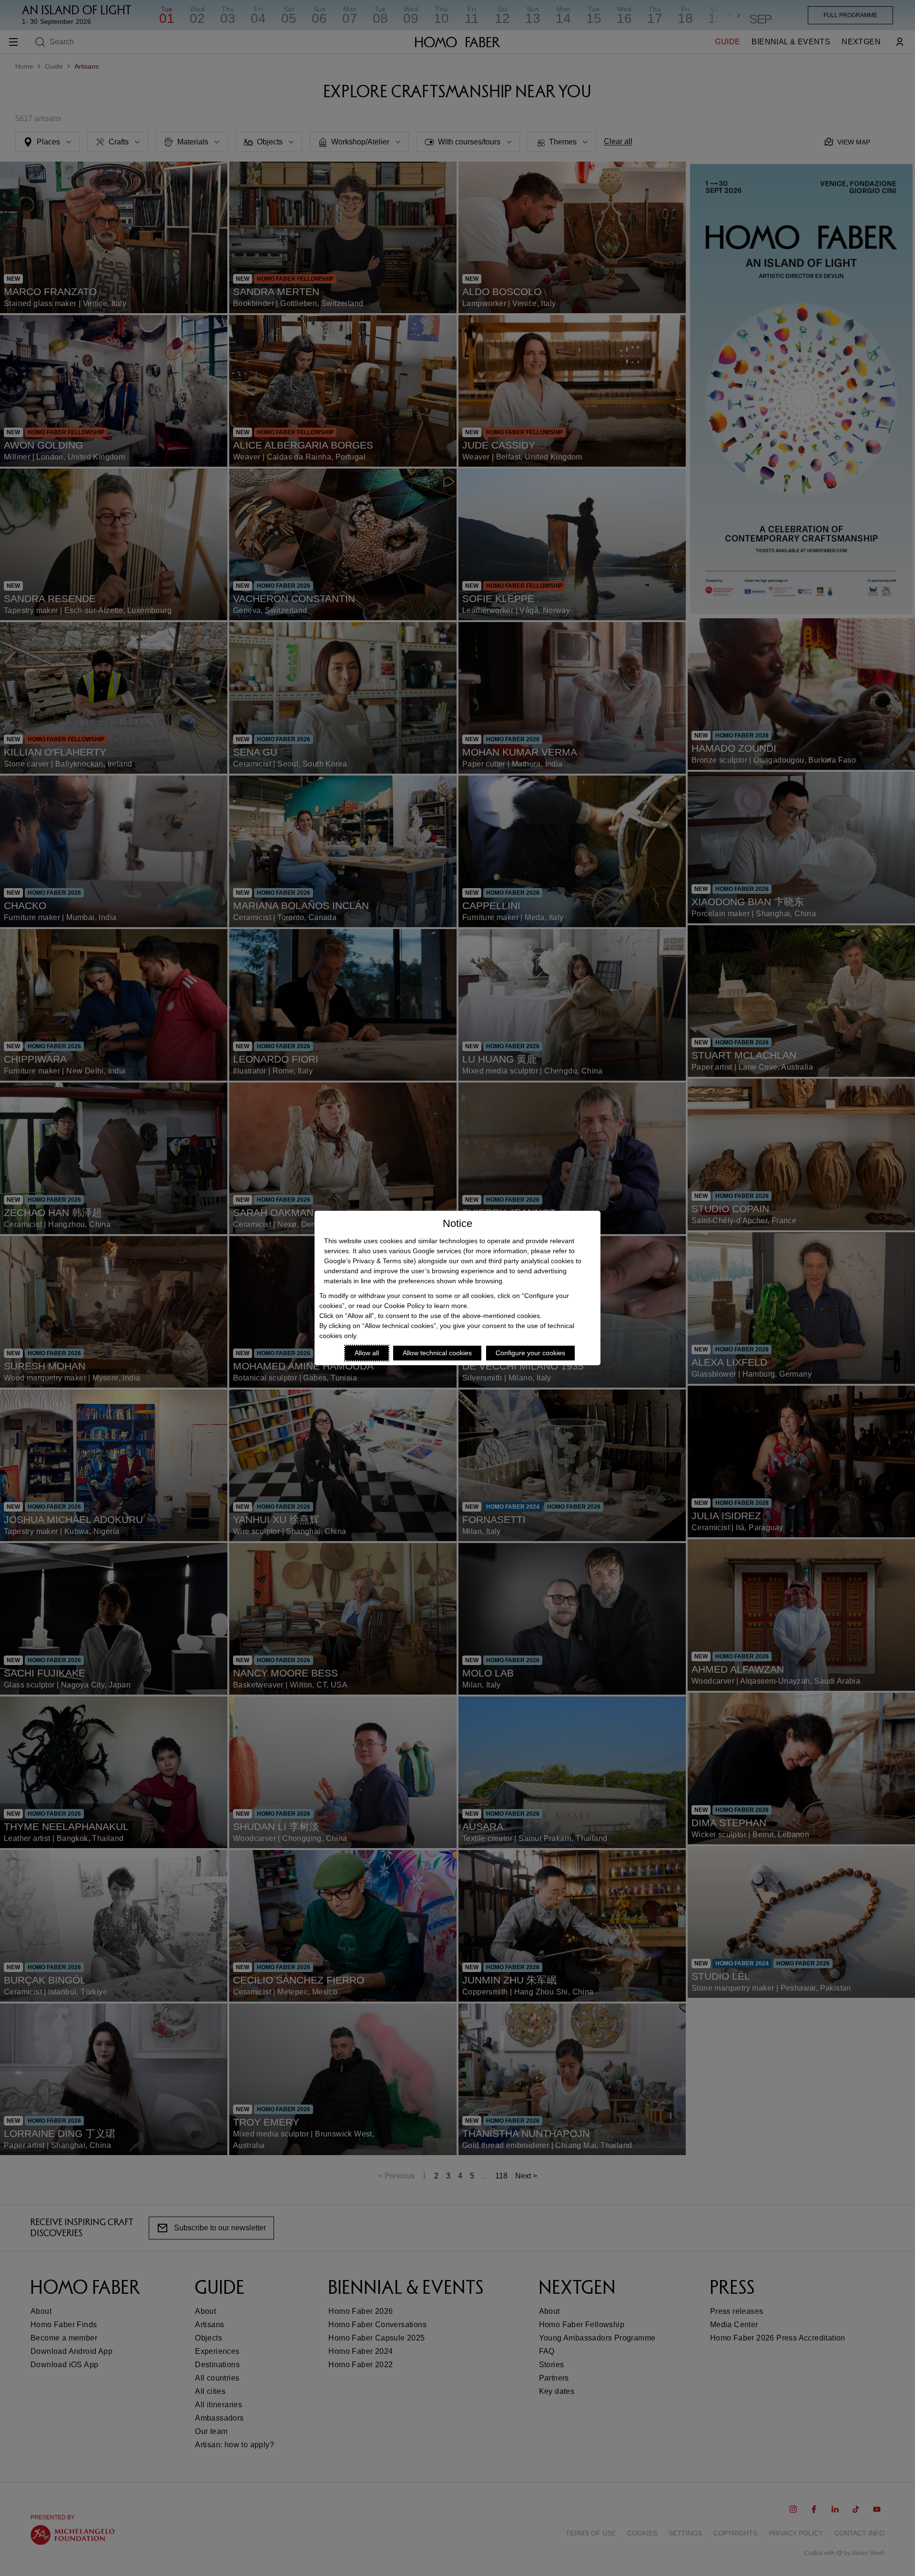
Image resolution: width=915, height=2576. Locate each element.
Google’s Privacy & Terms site (369, 1261)
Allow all (367, 1353)
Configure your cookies (530, 1353)
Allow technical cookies (437, 1353)
